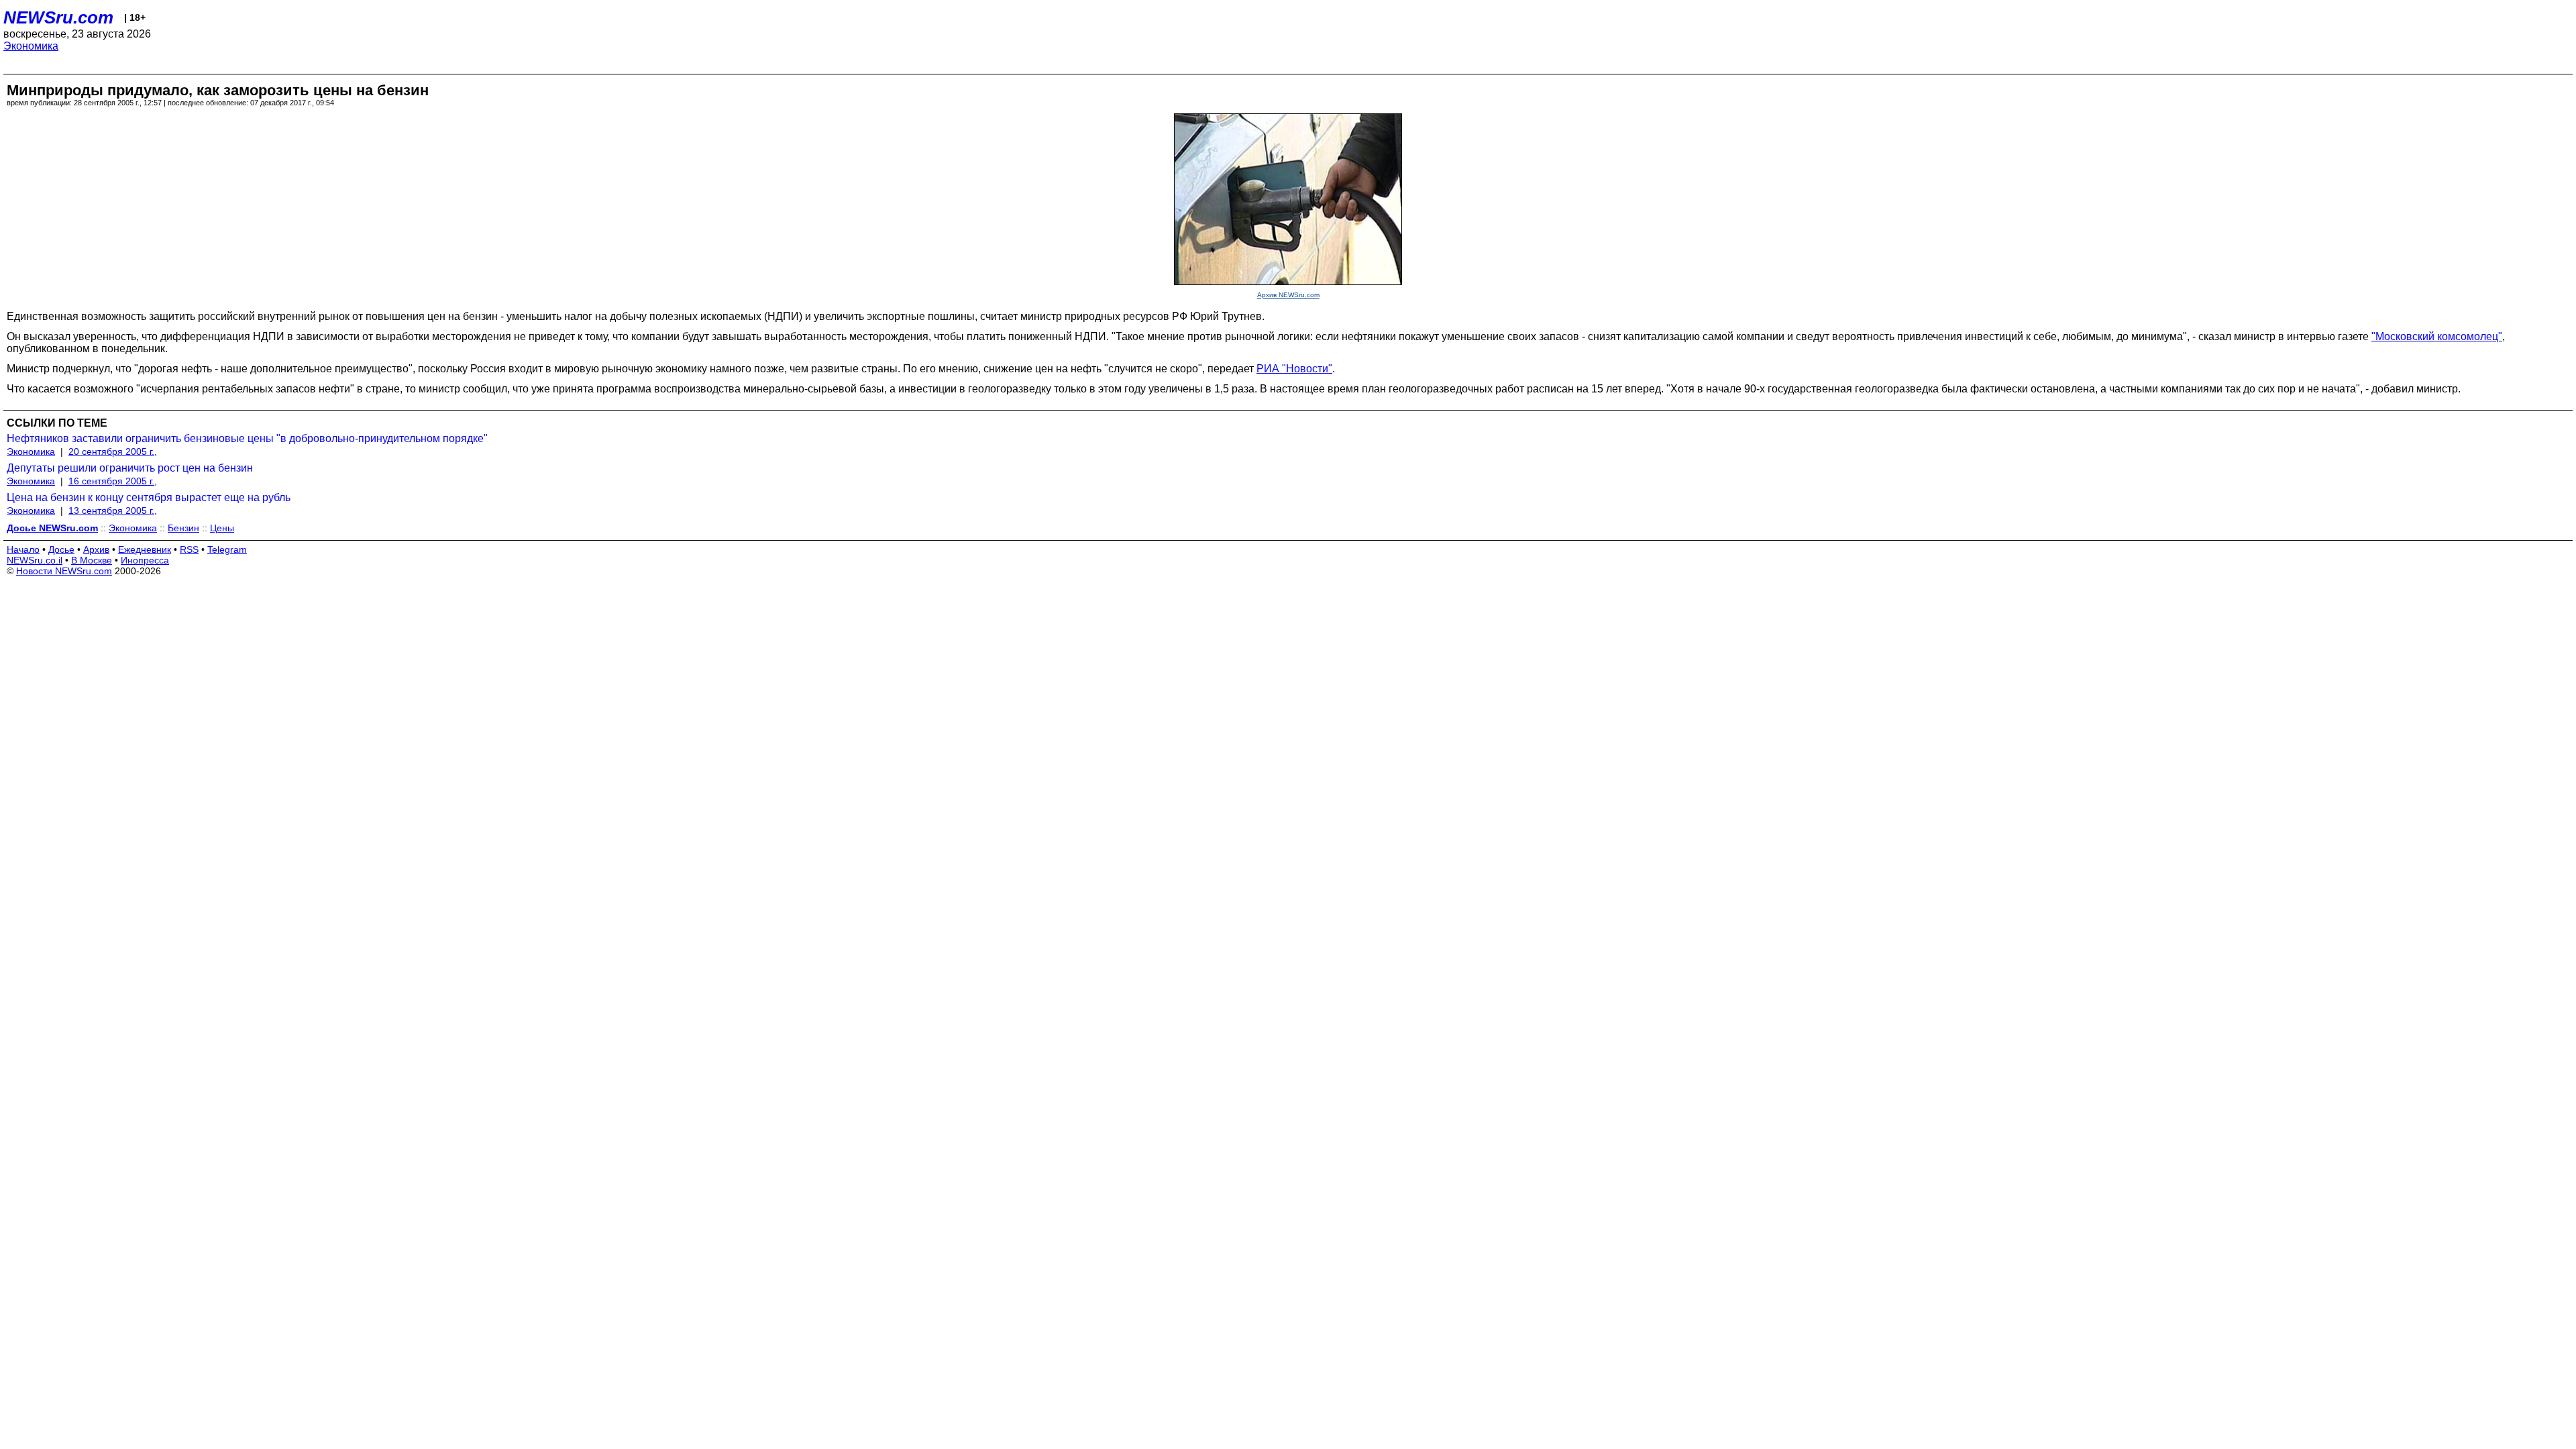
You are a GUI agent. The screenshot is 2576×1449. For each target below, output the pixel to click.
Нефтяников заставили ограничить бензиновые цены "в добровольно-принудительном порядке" (247, 438)
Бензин (183, 528)
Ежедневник (145, 549)
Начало (23, 549)
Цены (222, 528)
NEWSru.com (58, 17)
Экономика (31, 46)
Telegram (227, 549)
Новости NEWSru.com (64, 571)
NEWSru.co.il (35, 560)
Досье (61, 549)
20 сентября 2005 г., (113, 451)
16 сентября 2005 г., (113, 481)
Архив (96, 549)
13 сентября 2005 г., (113, 511)
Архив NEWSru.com (1288, 295)
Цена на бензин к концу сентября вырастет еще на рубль (149, 497)
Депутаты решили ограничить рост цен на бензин (130, 468)
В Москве (92, 560)
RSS (189, 549)
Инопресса (145, 560)
